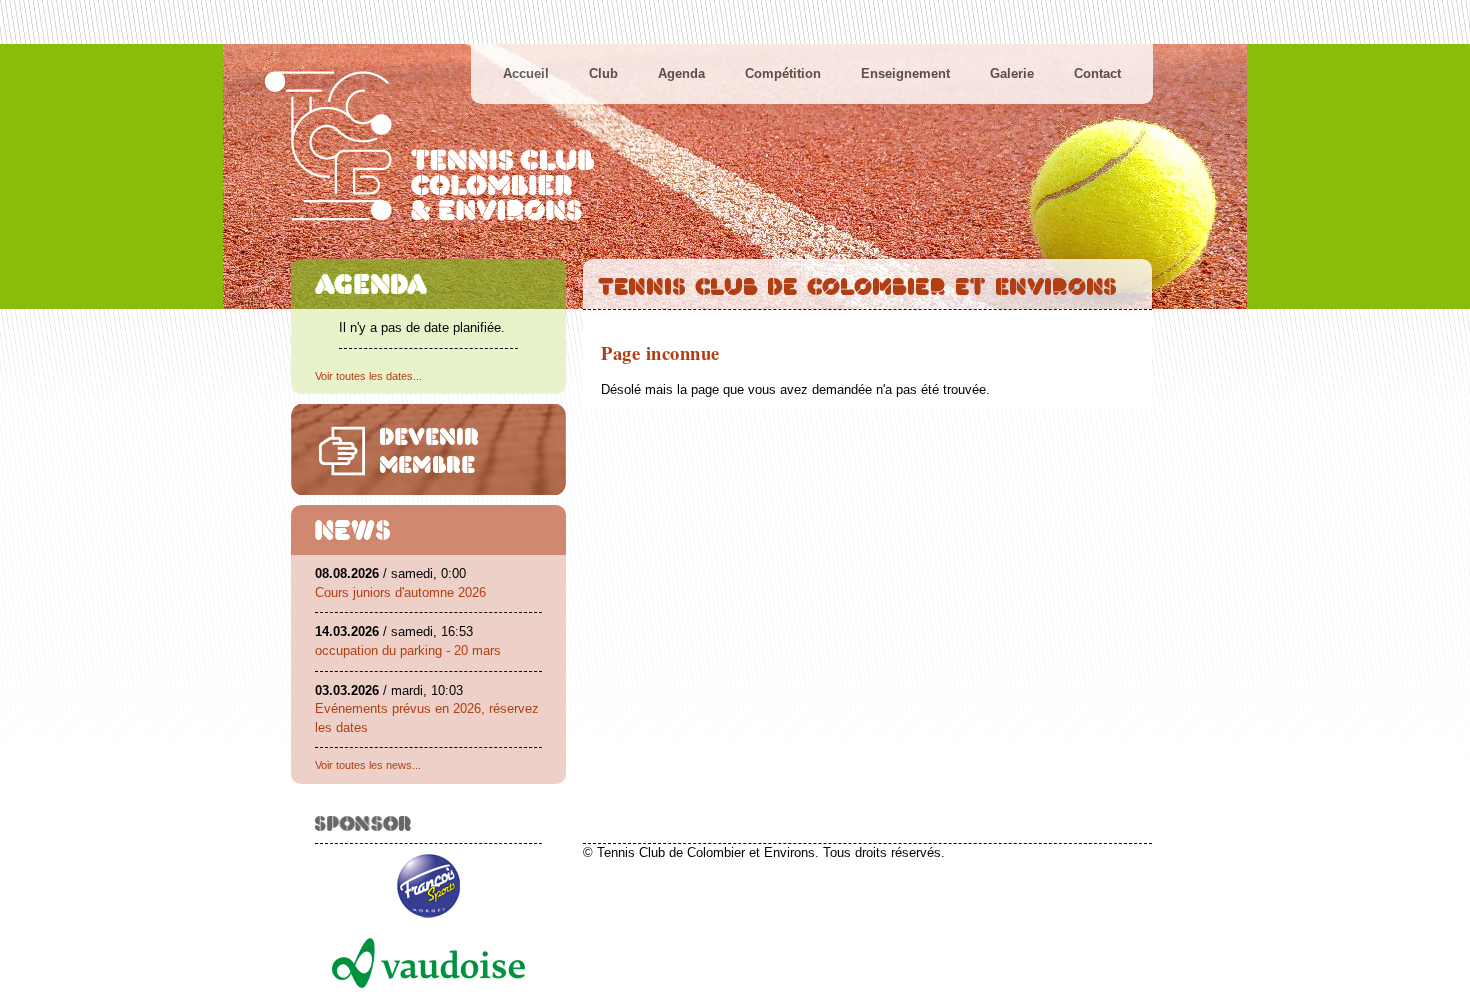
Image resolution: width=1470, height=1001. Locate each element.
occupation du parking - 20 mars (408, 650)
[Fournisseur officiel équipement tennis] (428, 923)
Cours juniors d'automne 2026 (400, 592)
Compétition (783, 73)
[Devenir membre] (428, 449)
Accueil (526, 73)
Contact (1097, 73)
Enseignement (905, 73)
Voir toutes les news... (368, 765)
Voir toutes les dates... (368, 376)
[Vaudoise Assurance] (428, 993)
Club (603, 73)
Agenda (681, 73)
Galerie (1012, 73)
